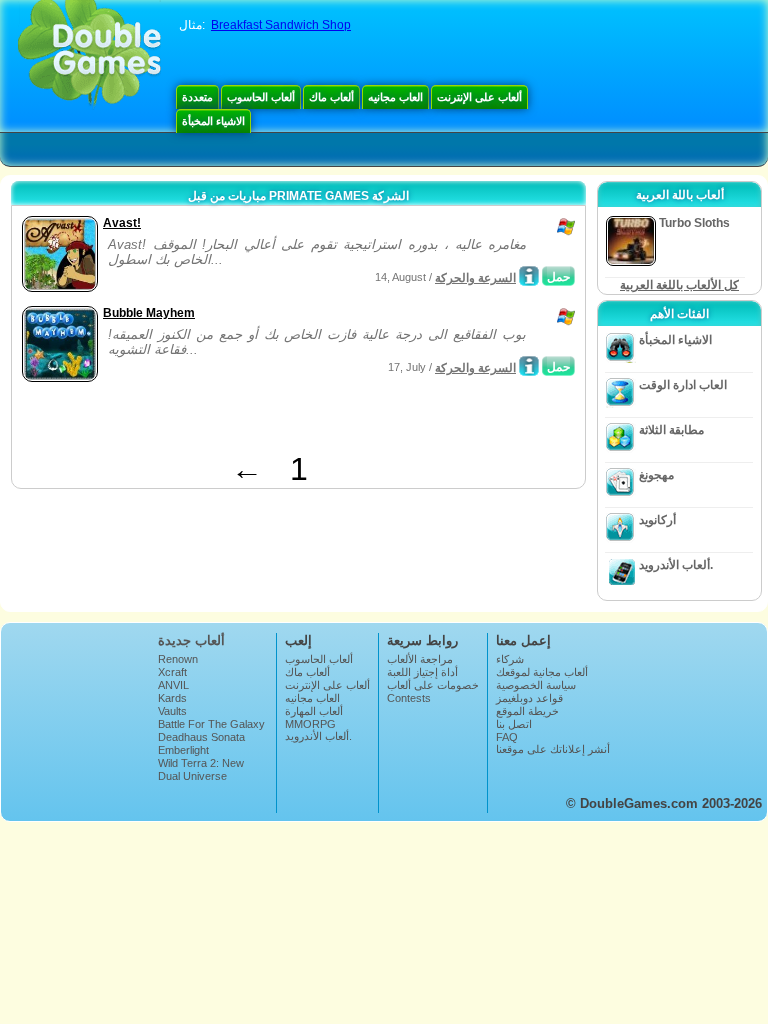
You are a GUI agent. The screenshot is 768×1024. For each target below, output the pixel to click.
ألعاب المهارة (314, 711)
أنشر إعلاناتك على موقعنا (553, 749)
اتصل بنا (514, 724)
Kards (172, 698)
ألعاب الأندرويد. (676, 565)
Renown (178, 659)
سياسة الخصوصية (536, 685)
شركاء (510, 659)
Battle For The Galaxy (211, 724)
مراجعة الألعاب (420, 659)
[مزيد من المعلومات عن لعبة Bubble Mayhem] (529, 366)
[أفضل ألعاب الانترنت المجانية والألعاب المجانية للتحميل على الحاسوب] (89, 55)
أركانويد (657, 520)
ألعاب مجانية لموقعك (542, 672)
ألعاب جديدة (191, 640)
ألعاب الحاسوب (261, 97)
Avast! (122, 223)
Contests (409, 698)
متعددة (197, 97)
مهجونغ (656, 475)
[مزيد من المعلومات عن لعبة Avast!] (529, 276)
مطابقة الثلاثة (671, 430)
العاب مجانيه (395, 97)
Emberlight (183, 750)
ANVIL (173, 685)
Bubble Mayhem (149, 313)
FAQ (507, 737)
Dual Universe (192, 776)
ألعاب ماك (331, 97)
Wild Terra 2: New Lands (201, 769)
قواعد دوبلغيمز (529, 698)
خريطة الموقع (527, 711)
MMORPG (310, 724)
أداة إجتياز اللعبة (422, 672)
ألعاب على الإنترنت (479, 97)
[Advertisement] (251, 421)
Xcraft (172, 672)
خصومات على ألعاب (433, 685)
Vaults (172, 711)
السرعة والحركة (475, 278)
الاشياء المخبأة (213, 121)
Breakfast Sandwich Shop (281, 25)
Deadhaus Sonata (201, 737)
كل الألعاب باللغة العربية (679, 285)
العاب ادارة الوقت (683, 385)
